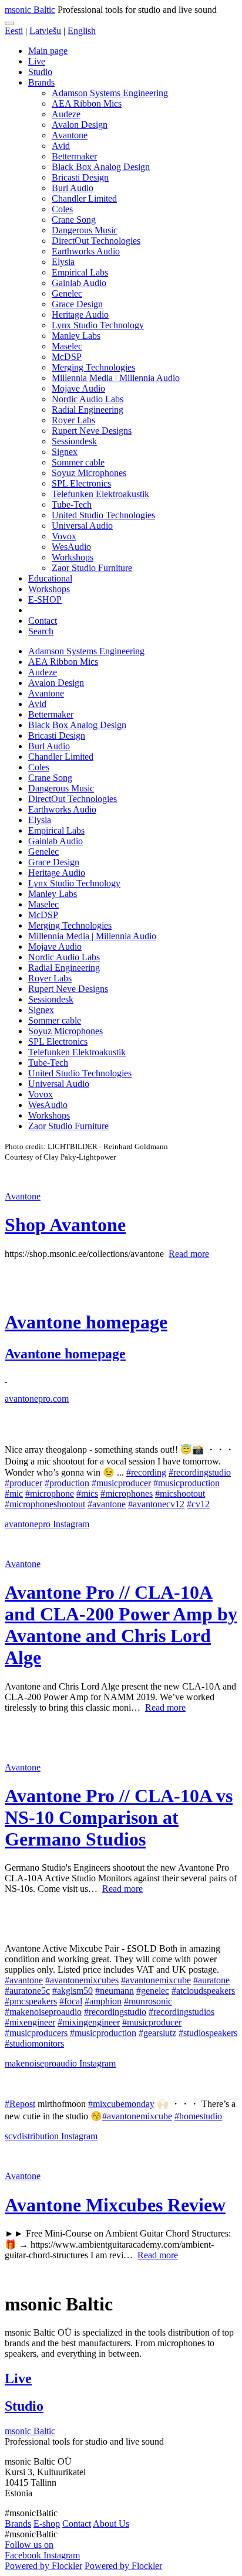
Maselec (67, 346)
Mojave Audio (78, 388)
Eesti (14, 31)
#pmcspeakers (31, 2001)
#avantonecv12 (156, 1504)
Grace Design (77, 304)
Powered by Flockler (43, 2566)
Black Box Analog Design (101, 167)
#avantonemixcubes (82, 1980)
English (82, 31)
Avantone (70, 135)
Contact (43, 621)
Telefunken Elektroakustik (100, 494)
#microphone (50, 1493)
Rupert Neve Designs (92, 431)
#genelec (153, 1991)
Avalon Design (80, 125)
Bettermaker (74, 156)
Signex (65, 452)
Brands (41, 82)
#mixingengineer (89, 2022)
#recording (146, 1472)
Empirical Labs (80, 272)
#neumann (115, 1991)
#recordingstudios (181, 2012)
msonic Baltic (30, 10)
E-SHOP (45, 599)
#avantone (107, 1504)
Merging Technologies (93, 367)
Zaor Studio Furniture (92, 568)
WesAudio (71, 547)
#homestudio (198, 2116)
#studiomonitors (34, 2043)
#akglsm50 (73, 1991)
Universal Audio (82, 526)
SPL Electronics (81, 483)
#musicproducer (121, 1483)
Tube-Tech (72, 504)
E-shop (47, 2524)
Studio (40, 72)
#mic (14, 1493)
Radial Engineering (88, 409)
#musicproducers (36, 2033)
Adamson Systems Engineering (110, 93)
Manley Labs (76, 336)
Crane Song (74, 220)
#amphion (103, 2001)
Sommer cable (78, 462)
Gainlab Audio (79, 283)
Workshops (73, 557)
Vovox (64, 536)
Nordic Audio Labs (88, 399)
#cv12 (198, 1504)
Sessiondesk (74, 441)
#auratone (211, 1980)
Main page (48, 51)
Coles (62, 209)
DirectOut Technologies (96, 241)
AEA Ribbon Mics (87, 103)
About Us (111, 2524)
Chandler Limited (84, 198)
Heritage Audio (80, 315)
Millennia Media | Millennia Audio (116, 378)
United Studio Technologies (103, 515)
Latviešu (45, 31)
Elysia (63, 262)
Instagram (71, 1524)
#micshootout (180, 1493)
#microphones (127, 1493)
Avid (61, 146)
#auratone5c (27, 1991)
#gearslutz (157, 2033)
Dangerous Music (85, 230)
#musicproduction (186, 1483)
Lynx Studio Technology (98, 325)
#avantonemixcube (156, 1980)
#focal (71, 2001)
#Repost (20, 2104)
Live (37, 61)
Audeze (66, 114)
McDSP (67, 357)
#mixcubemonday (121, 2104)
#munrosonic (148, 2001)
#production (67, 1483)
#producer (23, 1483)
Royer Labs (73, 420)
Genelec (67, 293)
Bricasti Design (80, 177)
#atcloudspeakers (203, 1991)
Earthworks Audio (86, 251)
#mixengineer (30, 2022)
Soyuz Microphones (89, 473)
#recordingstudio (200, 1472)
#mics (87, 1493)
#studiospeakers (208, 2033)
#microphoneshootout (45, 1504)
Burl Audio (73, 188)
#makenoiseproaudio (43, 2012)
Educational (50, 578)
